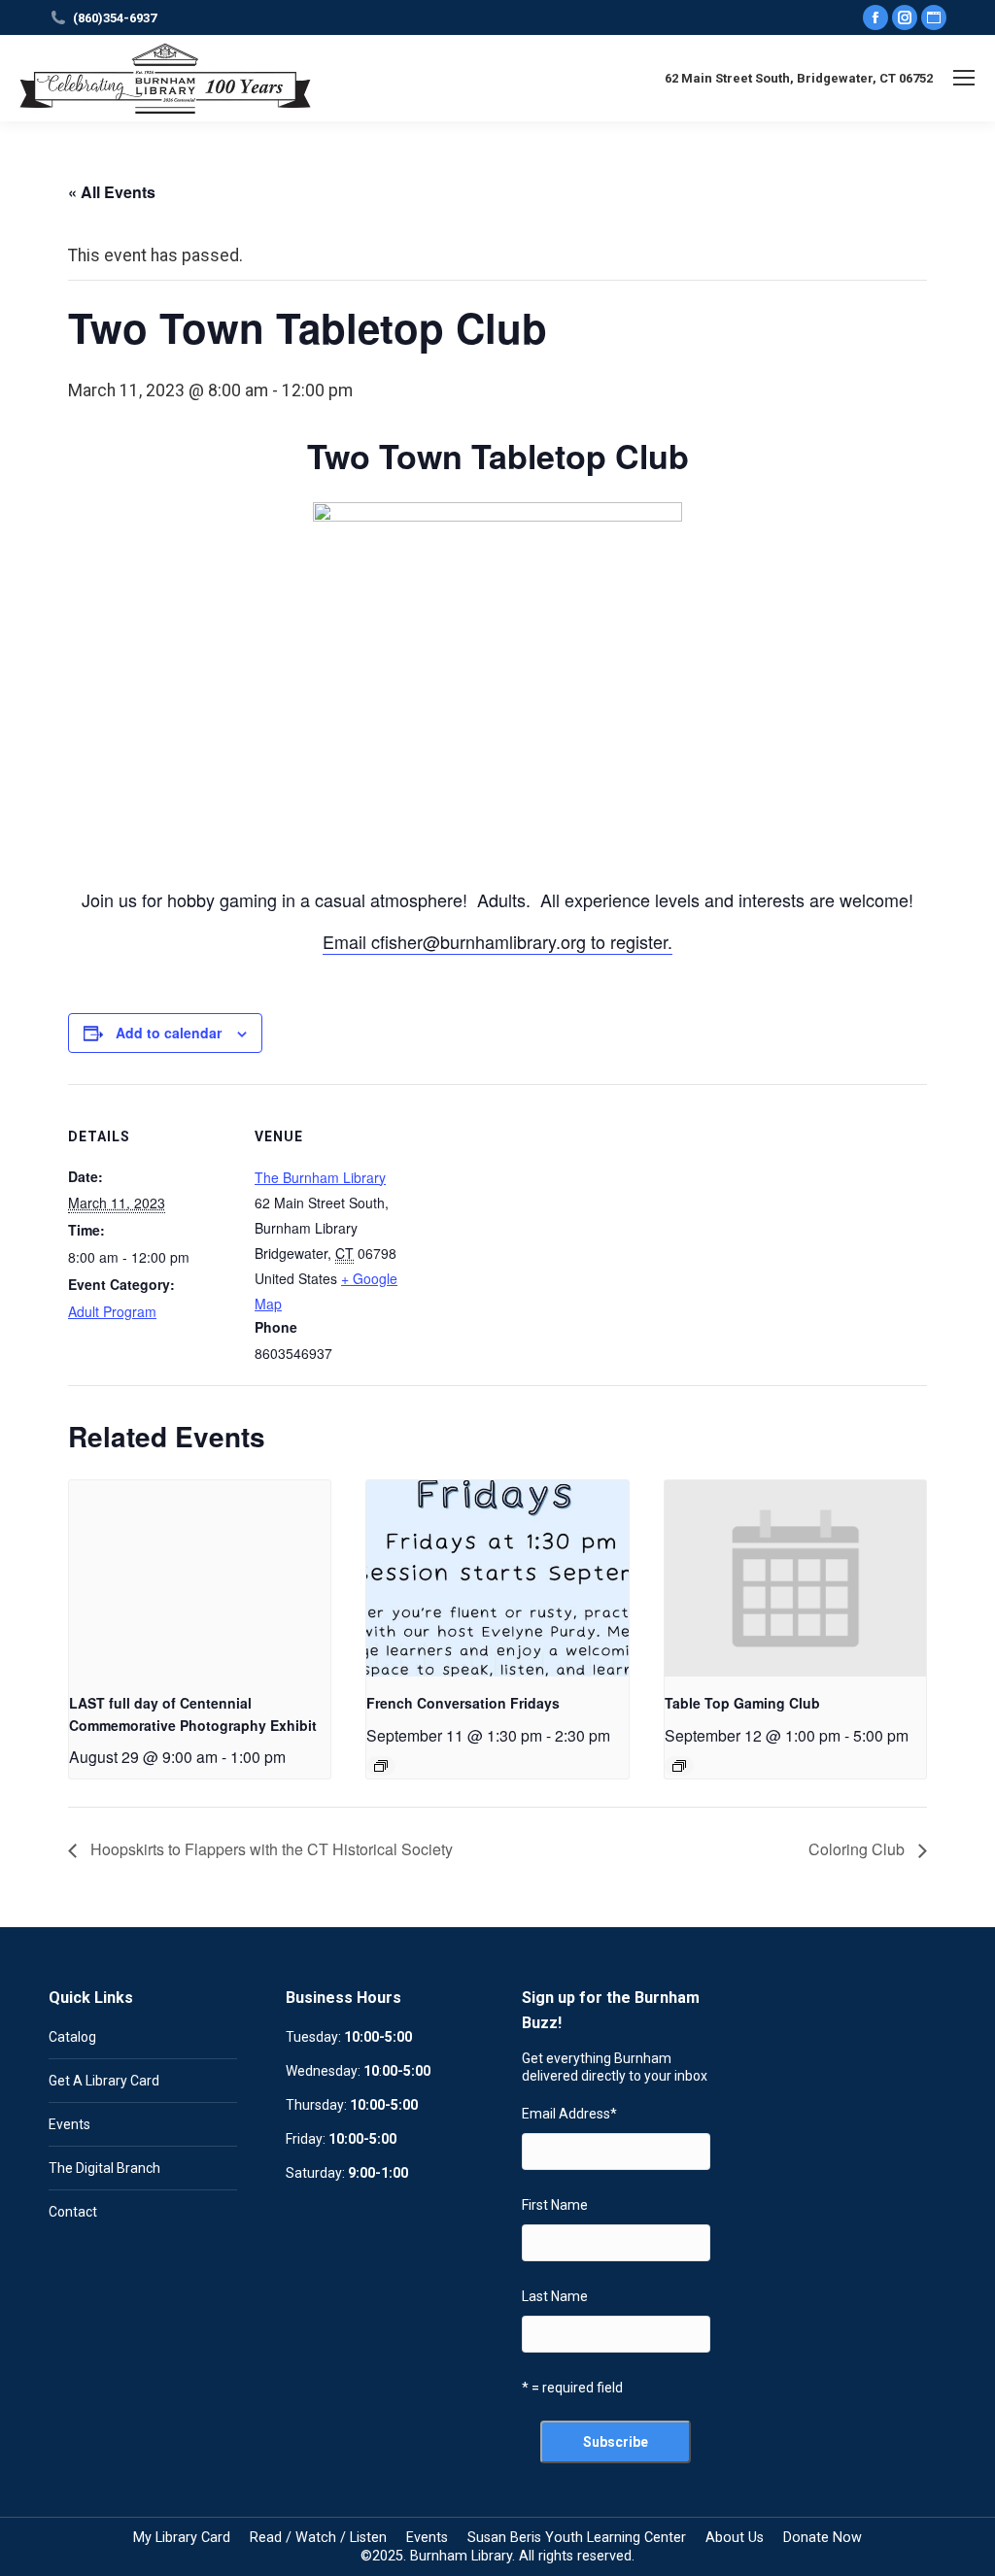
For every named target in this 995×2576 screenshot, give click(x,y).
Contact (73, 2212)
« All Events (112, 192)
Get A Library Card (104, 2081)
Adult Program (112, 1311)
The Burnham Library (320, 1177)
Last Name (555, 2296)
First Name (555, 2205)
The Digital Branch (104, 2168)
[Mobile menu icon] (964, 78)
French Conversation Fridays (463, 1703)
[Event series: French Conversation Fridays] (381, 1766)
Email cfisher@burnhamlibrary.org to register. (497, 941)
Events (69, 2124)
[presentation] (200, 1578)
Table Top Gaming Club (742, 1703)
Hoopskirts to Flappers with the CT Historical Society (270, 1849)
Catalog (72, 2037)
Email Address (569, 2114)
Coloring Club (858, 1849)
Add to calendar (169, 1033)
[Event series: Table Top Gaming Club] (679, 1766)
